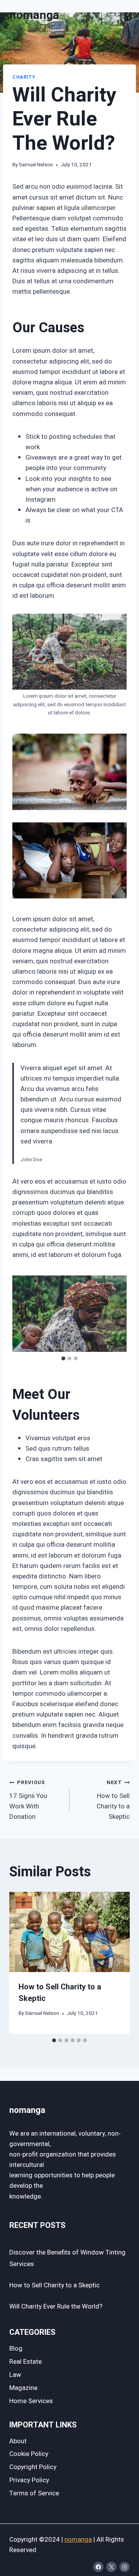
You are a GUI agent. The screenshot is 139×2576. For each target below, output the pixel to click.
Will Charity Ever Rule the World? (56, 2306)
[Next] (118, 1963)
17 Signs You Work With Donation (28, 1800)
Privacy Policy (29, 2480)
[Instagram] (125, 2567)
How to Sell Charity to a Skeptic (113, 1800)
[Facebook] (98, 2567)
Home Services (31, 2401)
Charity (24, 77)
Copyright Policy (33, 2467)
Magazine (23, 2388)
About (18, 2441)
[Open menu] (123, 15)
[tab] (63, 1358)
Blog (16, 2349)
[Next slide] (120, 1314)
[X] (111, 2567)
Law (15, 2375)
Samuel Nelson (36, 165)
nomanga (78, 2540)
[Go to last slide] (19, 1314)
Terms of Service (34, 2493)
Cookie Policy (29, 2454)
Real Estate (25, 2362)
